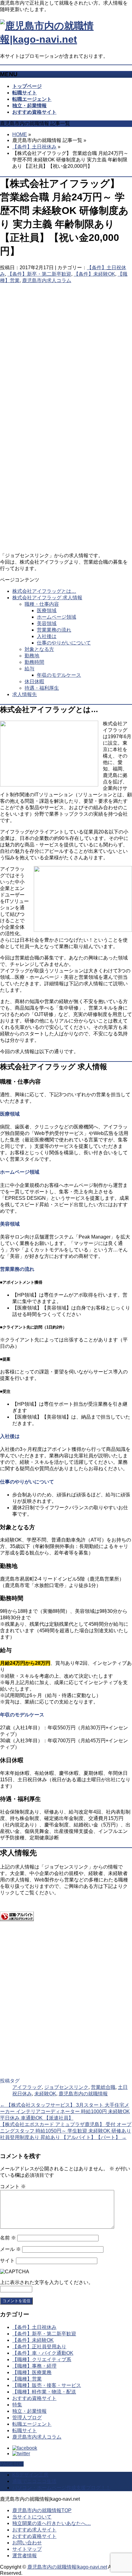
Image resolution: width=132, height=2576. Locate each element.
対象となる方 (39, 649)
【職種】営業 (27, 2379)
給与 (29, 669)
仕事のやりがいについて (64, 643)
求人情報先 (25, 694)
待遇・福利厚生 (42, 688)
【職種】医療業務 (32, 2372)
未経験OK (45, 2094)
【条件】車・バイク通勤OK (43, 2353)
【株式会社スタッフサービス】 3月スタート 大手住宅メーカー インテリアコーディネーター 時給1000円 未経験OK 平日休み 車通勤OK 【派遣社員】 (65, 2111)
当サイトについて (32, 2517)
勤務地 (32, 656)
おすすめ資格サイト (34, 2398)
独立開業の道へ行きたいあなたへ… (52, 2523)
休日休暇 (34, 681)
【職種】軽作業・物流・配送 (44, 2392)
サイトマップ (27, 2549)
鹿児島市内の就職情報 (83, 2094)
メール (10, 2249)
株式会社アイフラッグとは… (44, 591)
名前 (8, 2238)
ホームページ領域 (56, 617)
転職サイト (25, 2430)
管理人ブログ (27, 2418)
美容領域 (47, 623)
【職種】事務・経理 (34, 2366)
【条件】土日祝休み (34, 147)
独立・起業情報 (29, 2411)
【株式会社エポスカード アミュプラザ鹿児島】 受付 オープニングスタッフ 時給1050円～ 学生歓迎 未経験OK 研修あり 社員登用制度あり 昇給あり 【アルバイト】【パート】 (66, 2131)
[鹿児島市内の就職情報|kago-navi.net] (66, 39)
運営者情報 (25, 2556)
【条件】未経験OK (94, 274)
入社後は (47, 636)
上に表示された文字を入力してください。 (47, 2282)
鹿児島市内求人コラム (47, 280)
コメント (13, 2186)
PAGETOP (12, 2464)
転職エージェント (32, 2424)
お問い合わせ (27, 2543)
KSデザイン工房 (30, 2475)
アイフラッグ (27, 2087)
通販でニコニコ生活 (34, 2481)
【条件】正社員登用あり (39, 2347)
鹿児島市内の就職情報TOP (42, 2510)
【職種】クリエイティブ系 (42, 2359)
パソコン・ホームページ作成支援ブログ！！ (61, 2488)
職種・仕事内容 (42, 604)
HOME (20, 134)
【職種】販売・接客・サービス (47, 2385)
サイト (7, 2261)
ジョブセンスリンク (66, 2087)
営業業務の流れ (54, 630)
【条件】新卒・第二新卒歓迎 (39, 274)
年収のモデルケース (59, 675)
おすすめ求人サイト (34, 2530)
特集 (17, 2405)
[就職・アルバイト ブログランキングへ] (17, 1919)
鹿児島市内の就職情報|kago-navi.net (67, 2567)
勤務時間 (34, 662)
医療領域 (47, 611)
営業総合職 (103, 2087)
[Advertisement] (66, 347)
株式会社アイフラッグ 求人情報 (47, 598)
